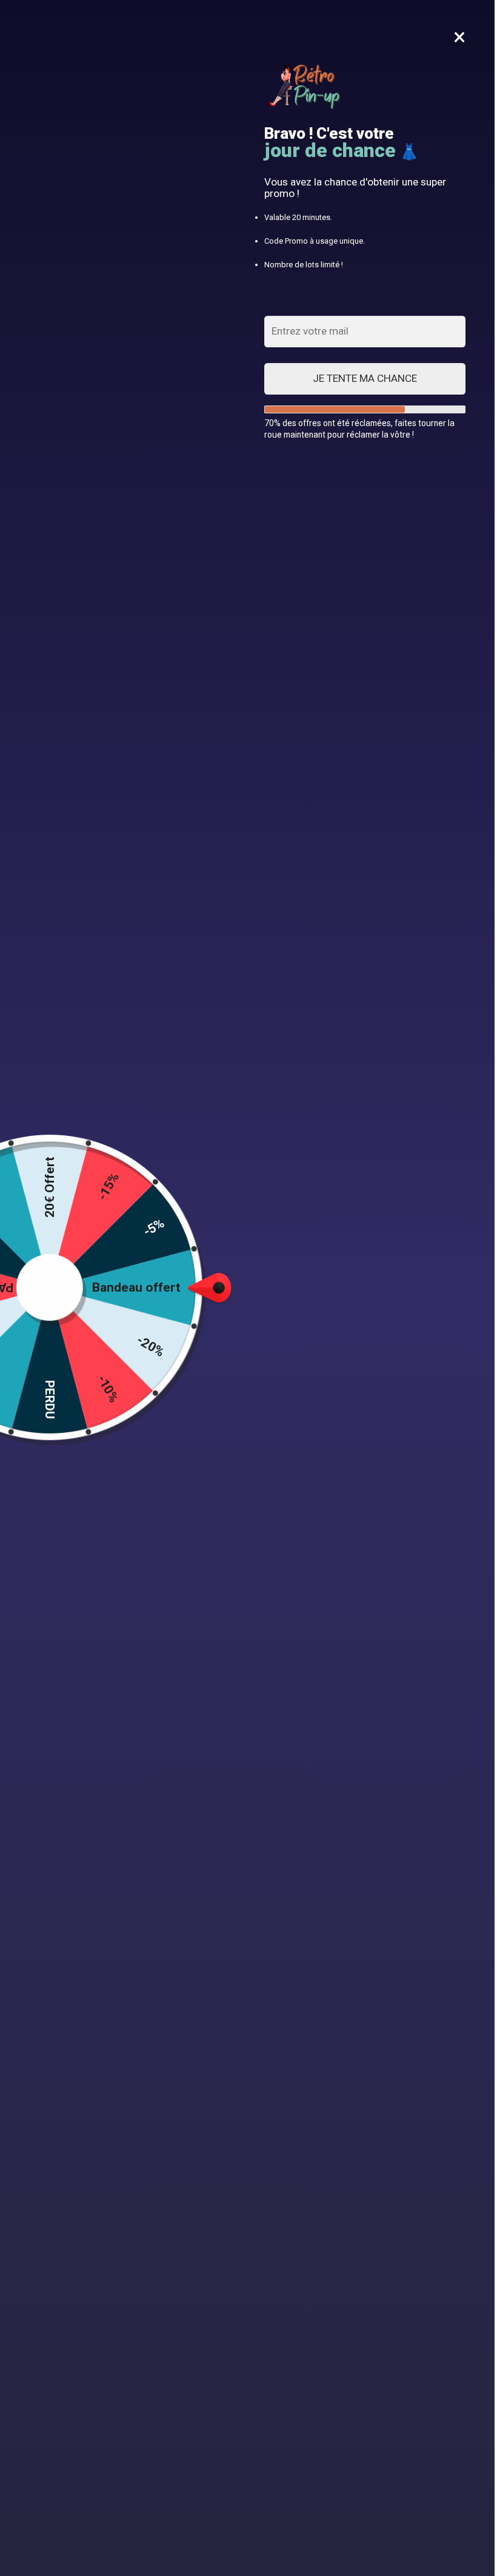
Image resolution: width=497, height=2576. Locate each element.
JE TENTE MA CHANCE (365, 378)
